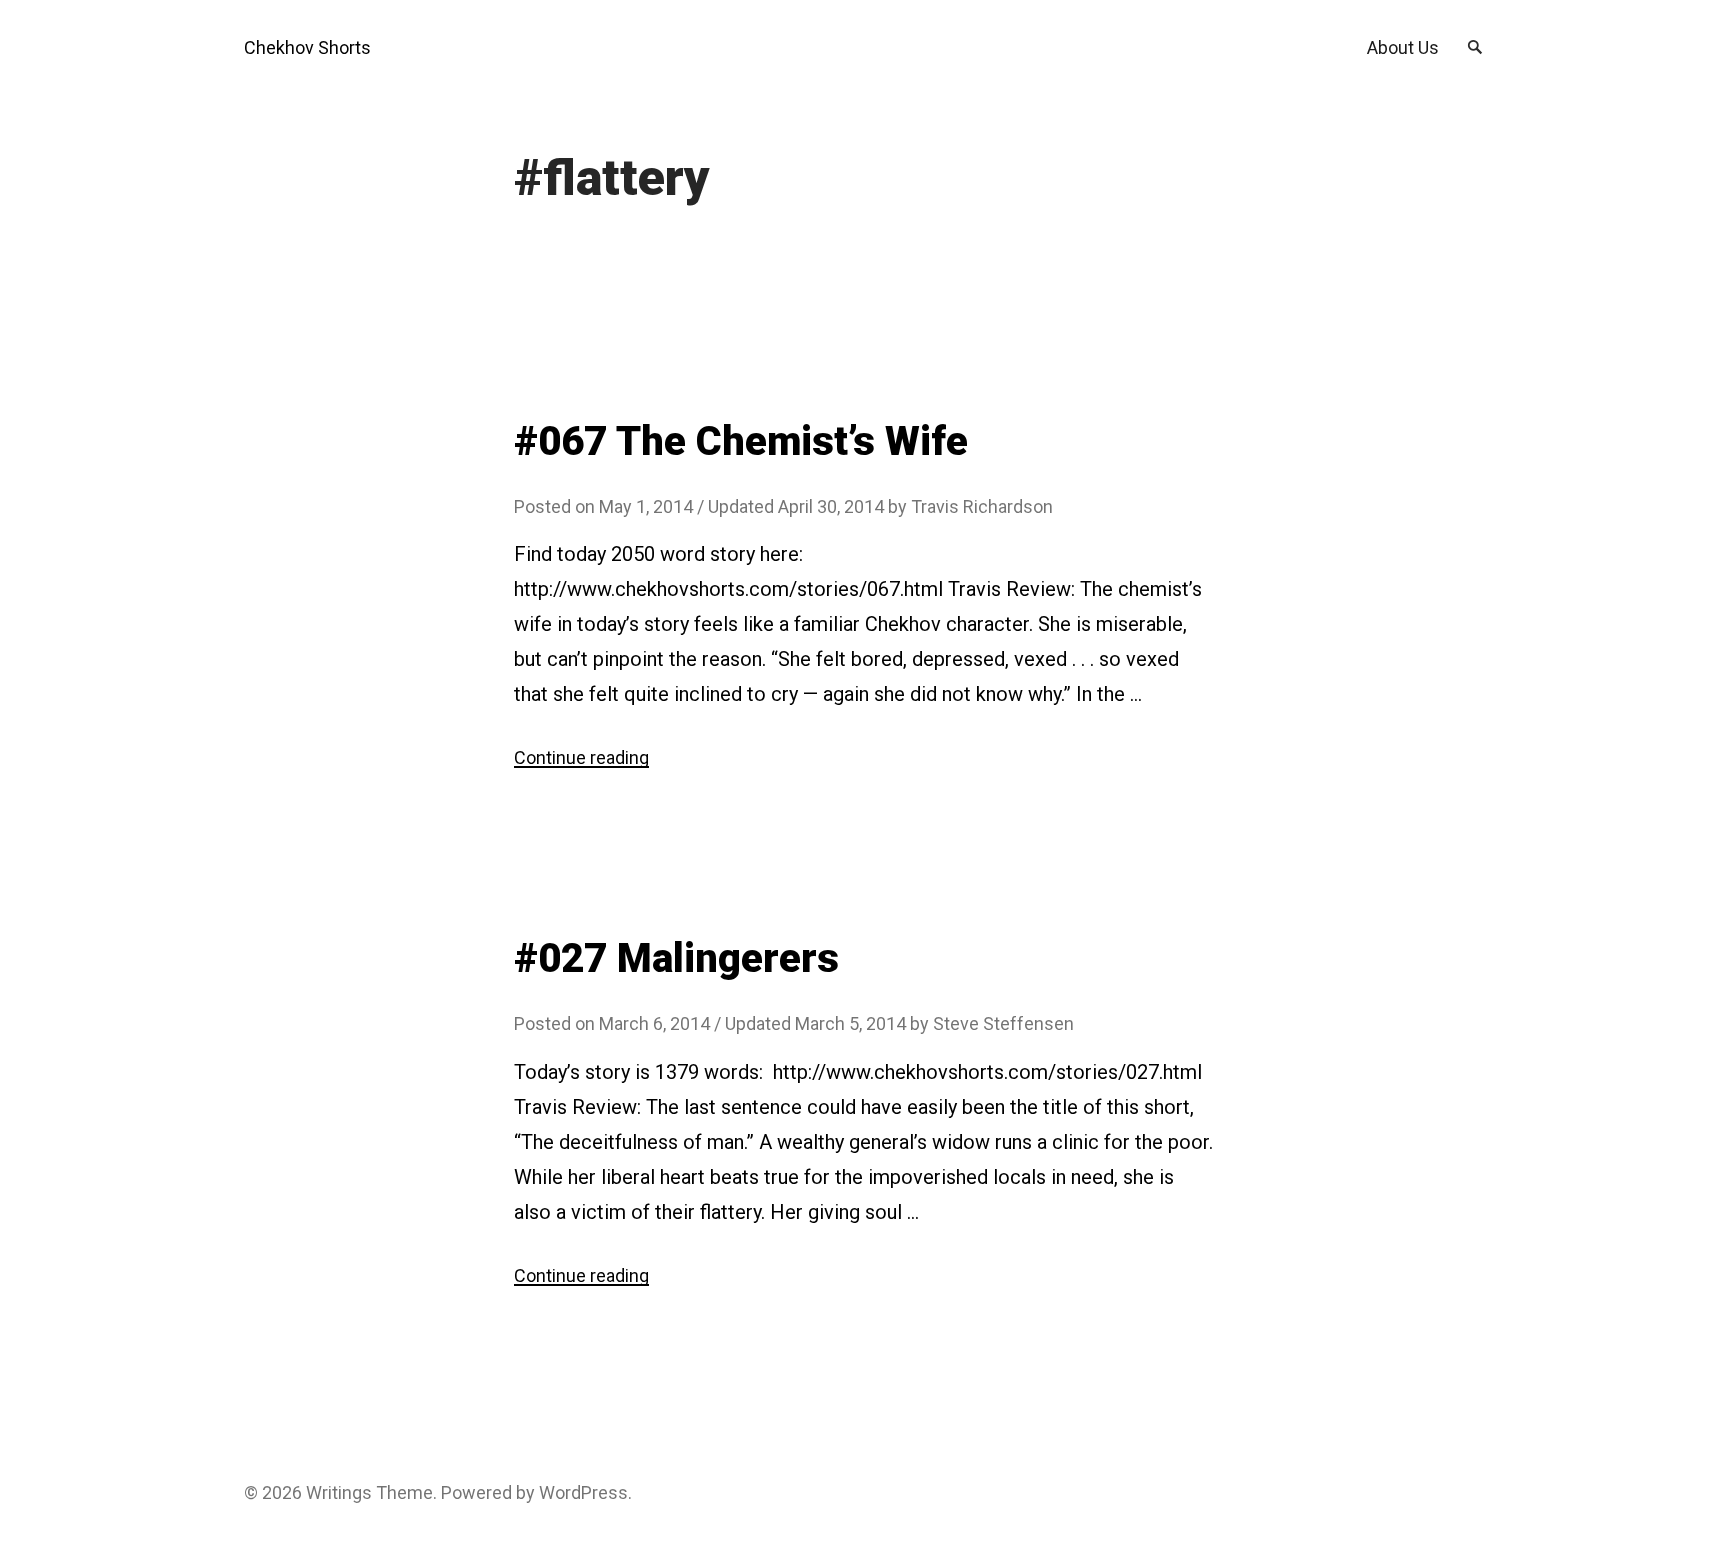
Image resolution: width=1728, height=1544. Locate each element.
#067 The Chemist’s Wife (741, 441)
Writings (339, 1492)
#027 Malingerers (676, 958)
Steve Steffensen (1003, 1023)
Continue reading (581, 757)
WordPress (583, 1492)
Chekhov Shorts (307, 47)
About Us (1403, 47)
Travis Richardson (982, 506)
